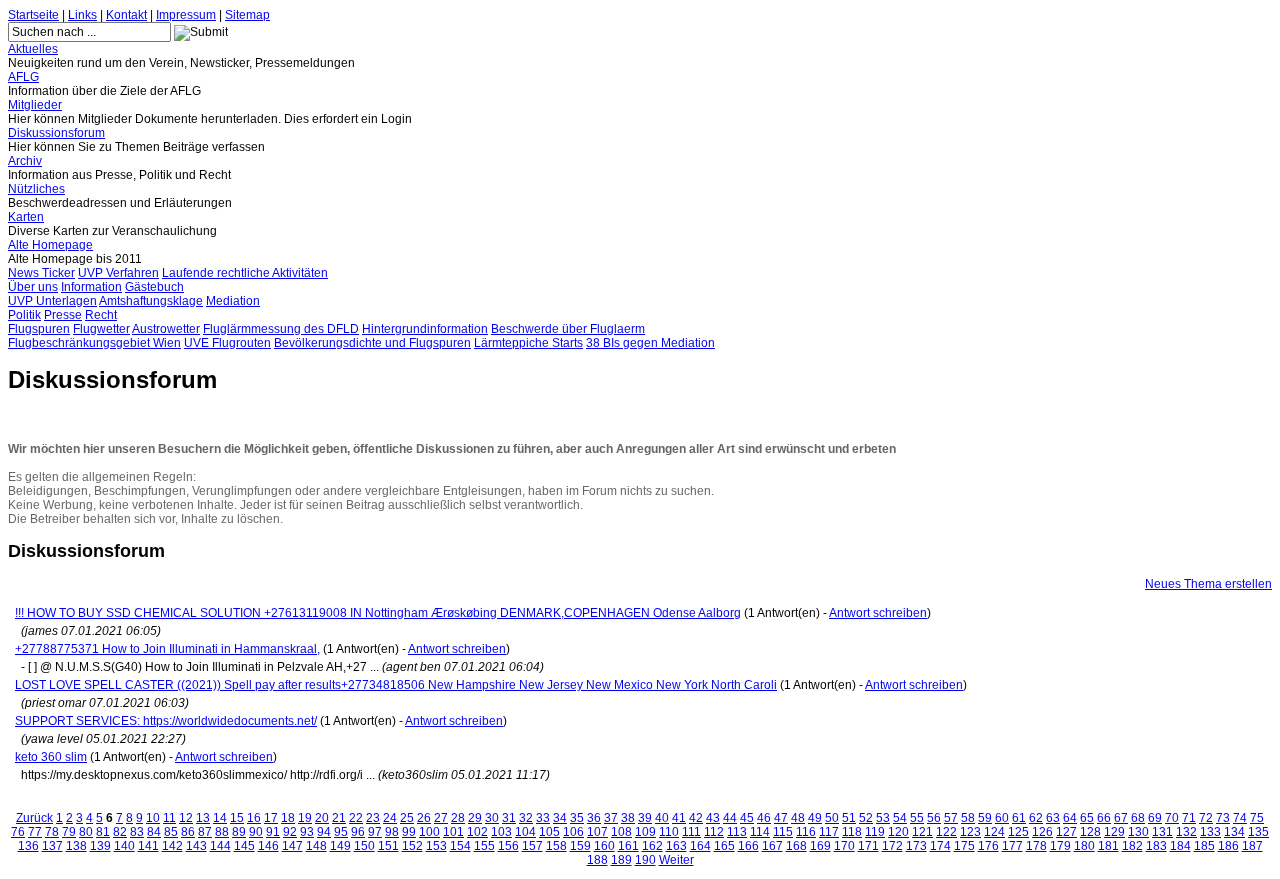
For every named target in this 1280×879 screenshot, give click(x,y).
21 (339, 818)
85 (171, 832)
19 (305, 818)
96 (358, 832)
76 (18, 832)
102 (477, 832)
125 (1018, 832)
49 (815, 818)
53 (883, 818)
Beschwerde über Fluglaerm (568, 329)
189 (621, 860)
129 (1114, 832)
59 (985, 818)
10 (153, 818)
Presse (63, 315)
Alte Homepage (50, 245)
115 (783, 832)
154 (460, 846)
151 (388, 846)
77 (35, 832)
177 (1012, 846)
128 (1090, 832)
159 (580, 846)
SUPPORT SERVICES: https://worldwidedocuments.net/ (166, 721)
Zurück (34, 818)
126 (1042, 832)
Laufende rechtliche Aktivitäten (245, 273)
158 (556, 846)
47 (781, 818)
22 (356, 818)
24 (390, 818)
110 (669, 832)
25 (407, 818)
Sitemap (247, 15)
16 (254, 818)
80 (86, 832)
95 (341, 832)
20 (322, 818)
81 (103, 832)
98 (392, 832)
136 (28, 846)
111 (691, 832)
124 (994, 832)
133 (1210, 832)
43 (713, 818)
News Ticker (41, 273)
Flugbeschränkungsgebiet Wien (94, 343)
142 (172, 846)
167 (772, 846)
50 (832, 818)
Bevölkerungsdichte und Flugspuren (372, 343)
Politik (24, 315)
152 (412, 846)
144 (220, 846)
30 (492, 818)
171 (868, 846)
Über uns (33, 287)
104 (525, 832)
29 (475, 818)
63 (1053, 818)
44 (730, 818)
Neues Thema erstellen (1208, 584)
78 (52, 832)
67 (1121, 818)
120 (898, 832)
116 (806, 832)
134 (1234, 832)
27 (441, 818)
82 (120, 832)
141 (148, 846)
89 (239, 832)
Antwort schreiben (878, 613)
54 (900, 818)
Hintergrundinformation (425, 329)
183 (1156, 846)
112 (714, 832)
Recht (101, 315)
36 (594, 818)
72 (1206, 818)
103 (501, 832)
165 (724, 846)
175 (964, 846)
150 (364, 846)
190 (645, 860)
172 (892, 846)
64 (1070, 818)
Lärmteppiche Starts (528, 343)
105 (549, 832)
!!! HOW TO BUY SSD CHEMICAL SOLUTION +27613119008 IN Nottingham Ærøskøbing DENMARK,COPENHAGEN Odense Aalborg (378, 613)
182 (1132, 846)
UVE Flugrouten (227, 343)
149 (340, 846)
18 (288, 818)
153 (436, 846)
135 (1258, 832)
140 (124, 846)
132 (1186, 832)
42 (696, 818)
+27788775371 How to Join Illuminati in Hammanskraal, (167, 649)
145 (244, 846)
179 (1060, 846)
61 (1019, 818)
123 (970, 832)
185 (1204, 846)
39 (645, 818)
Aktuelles (33, 49)
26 (424, 818)
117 (829, 832)
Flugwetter (101, 329)
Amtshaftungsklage (151, 301)
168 (796, 846)
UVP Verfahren (118, 273)
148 (316, 846)
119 (875, 832)
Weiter (676, 860)
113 (737, 832)
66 (1104, 818)
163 (676, 846)
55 (917, 818)
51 (849, 818)
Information (91, 287)
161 (628, 846)
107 (597, 832)
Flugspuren (39, 329)
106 (573, 832)
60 (1002, 818)
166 (748, 846)
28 (458, 818)
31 (509, 818)
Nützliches (36, 189)
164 (700, 846)
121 (922, 832)
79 (69, 832)
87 (205, 832)
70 (1172, 818)
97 (375, 832)
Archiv (25, 161)
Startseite (33, 15)
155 (484, 846)
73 (1223, 818)
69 (1155, 818)
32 (526, 818)
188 (597, 860)
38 (628, 818)
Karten (26, 217)
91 (273, 832)
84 (154, 832)
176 (988, 846)
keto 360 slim (51, 757)
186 (1228, 846)
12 (186, 818)
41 (679, 818)
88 (222, 832)
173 (916, 846)
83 (137, 832)
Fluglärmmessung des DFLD (281, 329)
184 (1180, 846)
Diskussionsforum (56, 133)
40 (662, 818)
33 (543, 818)
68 (1138, 818)
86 (188, 832)
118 (852, 832)
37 (611, 818)
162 (652, 846)
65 (1087, 818)
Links (82, 15)
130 (1138, 832)
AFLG (23, 77)
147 (292, 846)
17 (271, 818)
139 (100, 846)
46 (764, 818)
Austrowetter (166, 329)
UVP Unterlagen (52, 301)
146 (268, 846)
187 (1252, 846)
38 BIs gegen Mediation (650, 343)
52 (866, 818)
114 (760, 832)
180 (1084, 846)
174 (940, 846)
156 (508, 846)
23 (373, 818)
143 (196, 846)
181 (1108, 846)
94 (324, 832)
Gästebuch (154, 287)
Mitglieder (35, 105)
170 (844, 846)
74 (1240, 818)
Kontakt (126, 15)
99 (409, 832)
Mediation (233, 301)
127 (1066, 832)
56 (934, 818)
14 (220, 818)
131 (1162, 832)
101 (453, 832)
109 (645, 832)
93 (307, 832)
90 (256, 832)
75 (1257, 818)
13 (203, 818)
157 (532, 846)
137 (52, 846)
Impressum (186, 15)
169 (820, 846)
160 (604, 846)
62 (1036, 818)
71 (1189, 818)
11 (169, 818)
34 (560, 818)
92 (290, 832)
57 (951, 818)
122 (946, 832)
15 (237, 818)
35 (577, 818)
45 (747, 818)
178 (1036, 846)
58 (968, 818)
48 (798, 818)
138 (76, 846)
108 (621, 832)
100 (429, 832)
